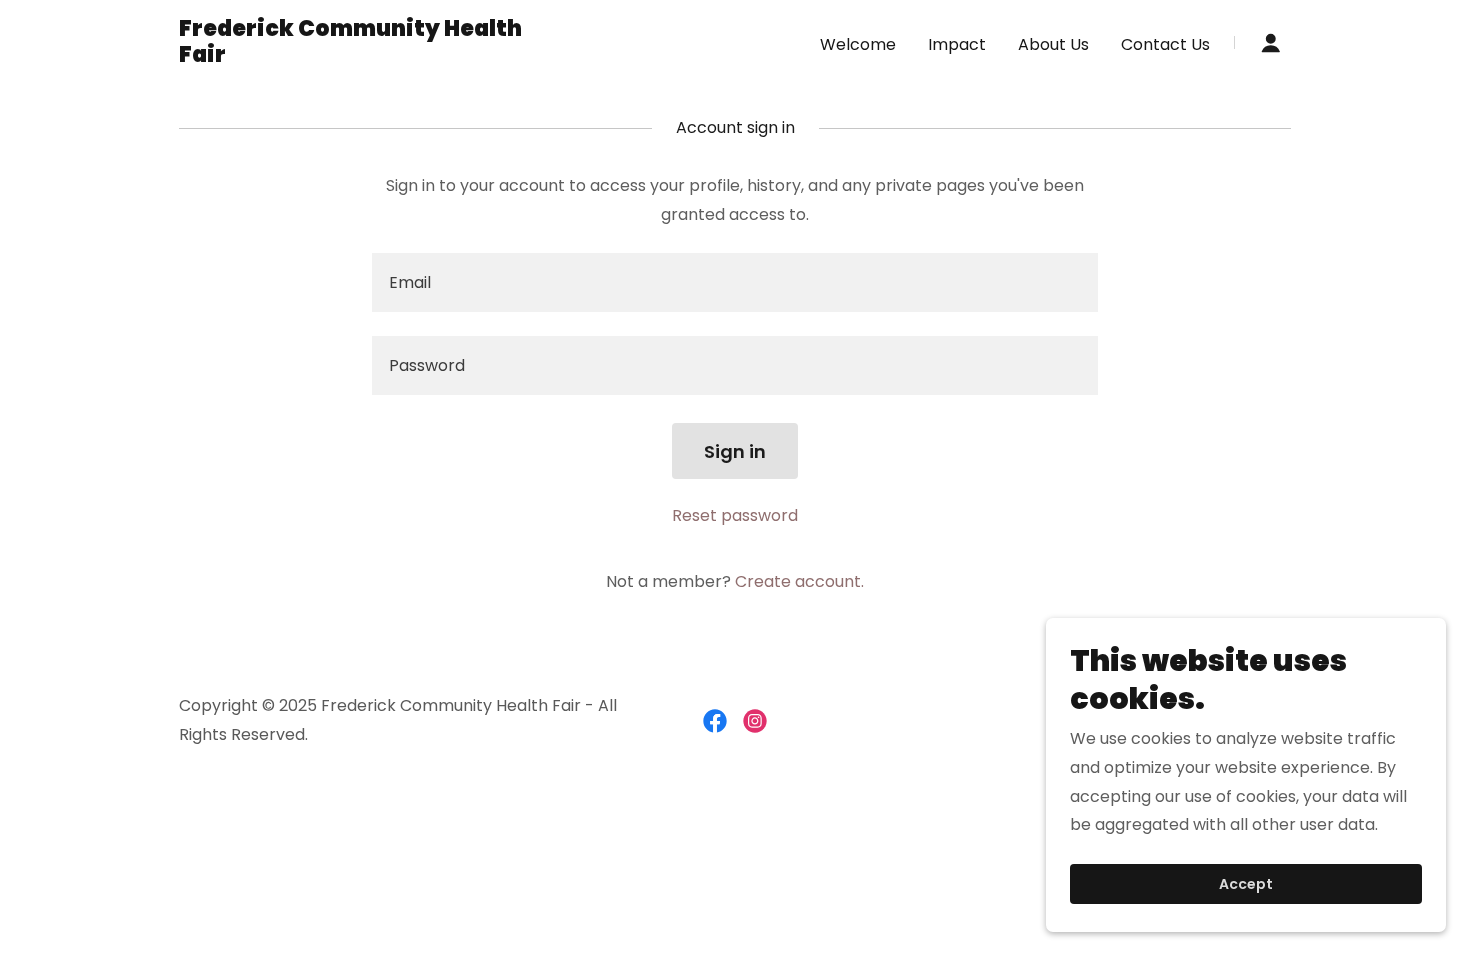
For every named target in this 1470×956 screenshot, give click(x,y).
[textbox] (734, 282)
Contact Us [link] (1165, 44)
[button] (1271, 43)
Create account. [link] (799, 581)
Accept (1246, 884)
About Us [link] (1053, 44)
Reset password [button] (735, 515)
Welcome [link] (858, 44)
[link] (373, 56)
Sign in (735, 451)
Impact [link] (957, 44)
